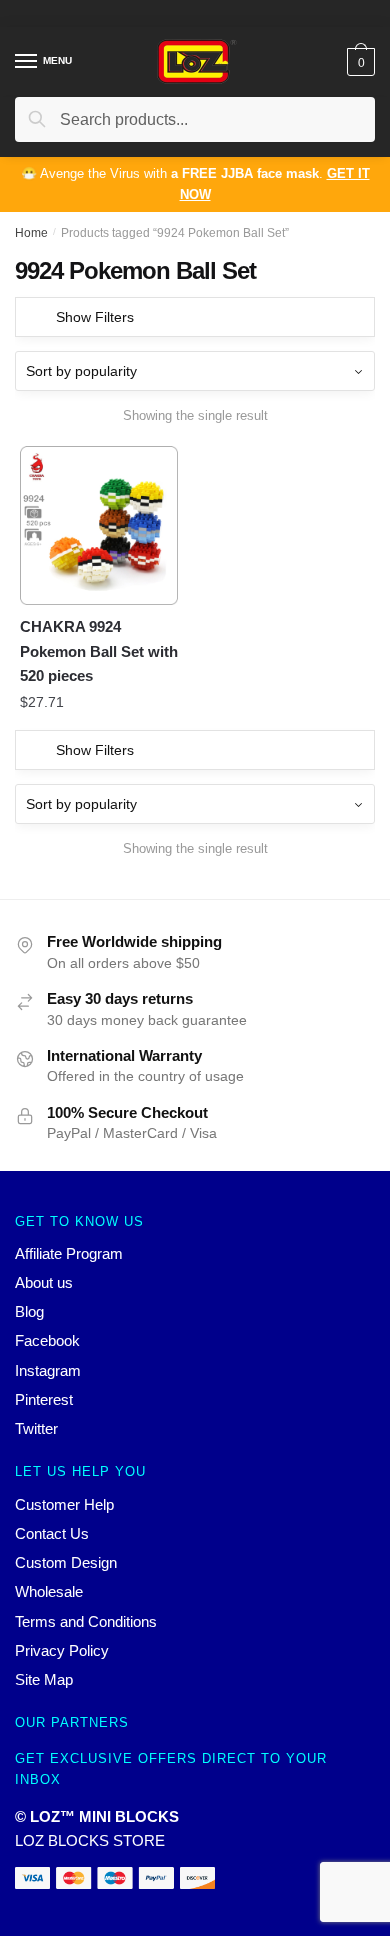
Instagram (48, 1370)
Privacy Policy (62, 1650)
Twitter (36, 1428)
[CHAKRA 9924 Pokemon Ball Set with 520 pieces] (99, 525)
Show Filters (95, 317)
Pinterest (44, 1399)
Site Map (44, 1679)
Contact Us (52, 1533)
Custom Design (66, 1562)
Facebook (47, 1340)
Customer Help (64, 1504)
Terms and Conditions (86, 1621)
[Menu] (27, 62)
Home (31, 233)
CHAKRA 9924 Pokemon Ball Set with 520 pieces (99, 651)
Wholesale (49, 1591)
